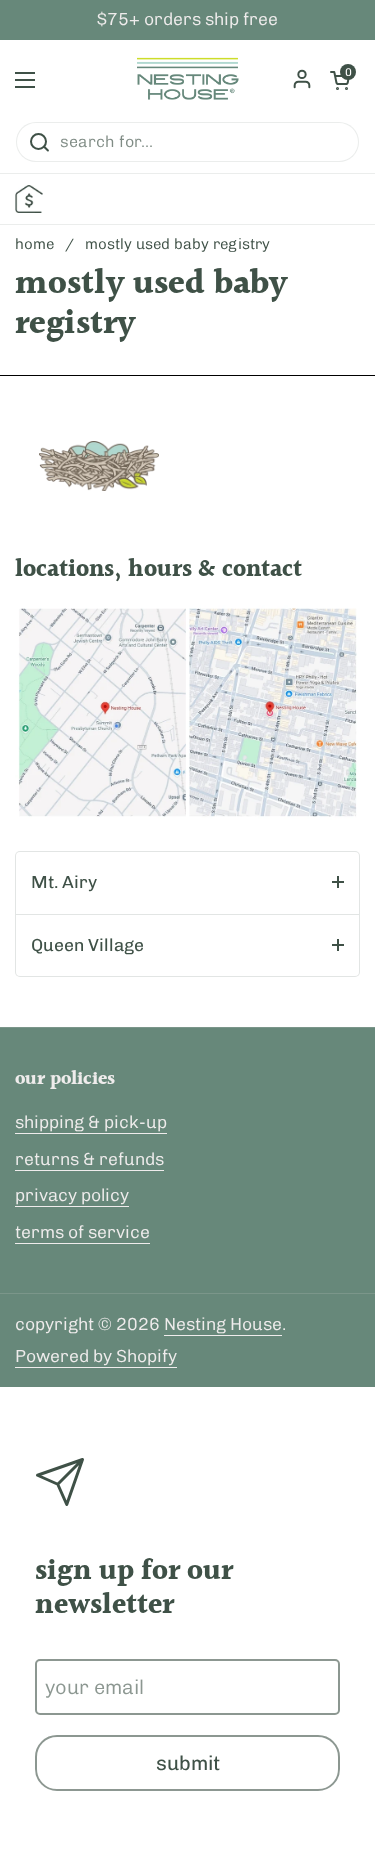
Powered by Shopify (96, 1356)
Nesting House (223, 1324)
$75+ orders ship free (187, 20)
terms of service (82, 1232)
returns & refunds (89, 1159)
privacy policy (72, 1195)
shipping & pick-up (91, 1122)
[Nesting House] (187, 80)
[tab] (187, 883)
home (34, 244)
